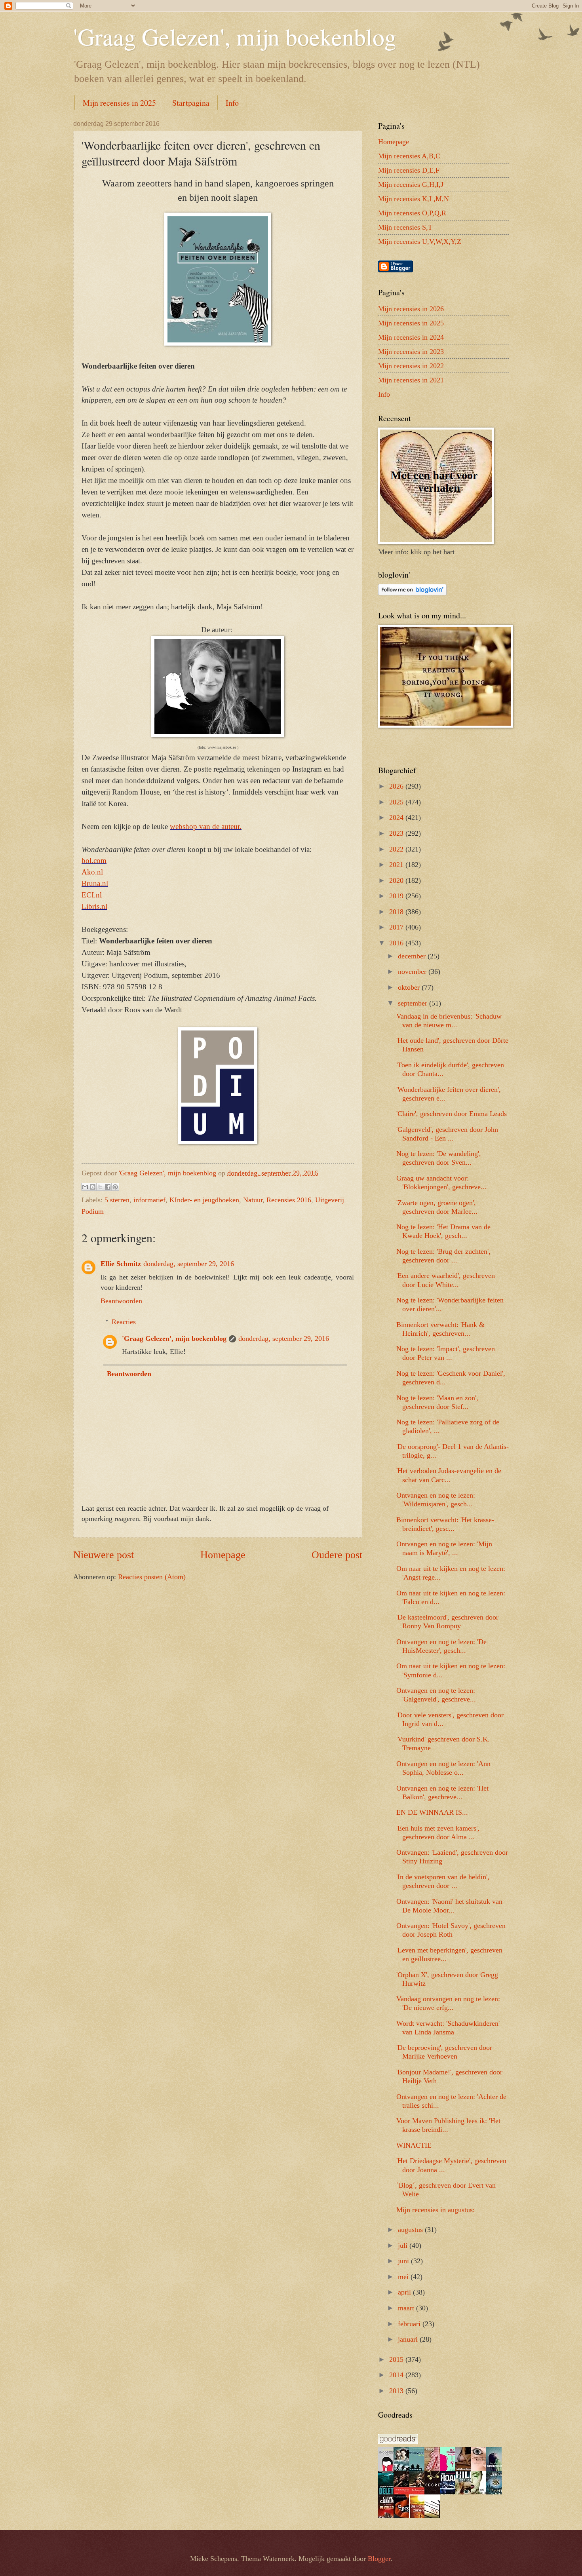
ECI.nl (92, 895)
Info (232, 103)
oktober (410, 987)
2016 (397, 943)
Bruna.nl (95, 883)
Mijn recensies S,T (405, 227)
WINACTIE (414, 2145)
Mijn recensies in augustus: (436, 2210)
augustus (411, 2230)
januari (409, 2339)
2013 (397, 2391)
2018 (397, 912)
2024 (397, 817)
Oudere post (337, 1555)
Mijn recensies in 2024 (411, 337)
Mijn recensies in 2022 (411, 366)
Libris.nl (94, 906)
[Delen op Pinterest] (115, 1187)
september (414, 1003)
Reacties (124, 1322)
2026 (397, 786)
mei (404, 2277)
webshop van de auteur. (206, 826)
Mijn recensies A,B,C (409, 156)
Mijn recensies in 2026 (411, 309)
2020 (397, 880)
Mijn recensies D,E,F (409, 170)
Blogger (379, 2559)
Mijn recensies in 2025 (119, 103)
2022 (397, 849)
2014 (397, 2375)
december (413, 956)
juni (404, 2261)
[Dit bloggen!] (93, 1187)
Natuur (253, 1200)
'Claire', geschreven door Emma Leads (452, 1114)
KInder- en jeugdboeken (204, 1200)
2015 (397, 2359)
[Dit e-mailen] (85, 1187)
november (413, 971)
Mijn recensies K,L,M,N (414, 199)
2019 (397, 896)
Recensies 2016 (289, 1200)
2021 (397, 865)
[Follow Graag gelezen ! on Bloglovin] (412, 593)
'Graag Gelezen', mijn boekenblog (235, 36)
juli (404, 2245)
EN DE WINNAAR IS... (432, 1812)
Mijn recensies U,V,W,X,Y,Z (420, 241)
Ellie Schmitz (121, 1264)
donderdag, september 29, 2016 (189, 1264)
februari (410, 2324)
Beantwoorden (121, 1301)
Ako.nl (92, 872)
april (405, 2292)
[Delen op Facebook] (108, 1187)
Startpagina (191, 103)
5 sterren (117, 1200)
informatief (149, 1200)
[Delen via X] (100, 1187)
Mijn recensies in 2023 (411, 352)
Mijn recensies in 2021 (411, 380)
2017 (397, 927)
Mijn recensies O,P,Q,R (412, 213)
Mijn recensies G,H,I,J (411, 184)
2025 (397, 802)
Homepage (223, 1555)
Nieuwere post (104, 1555)
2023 (397, 833)
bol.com (94, 860)
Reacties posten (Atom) (152, 1577)
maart (407, 2308)
